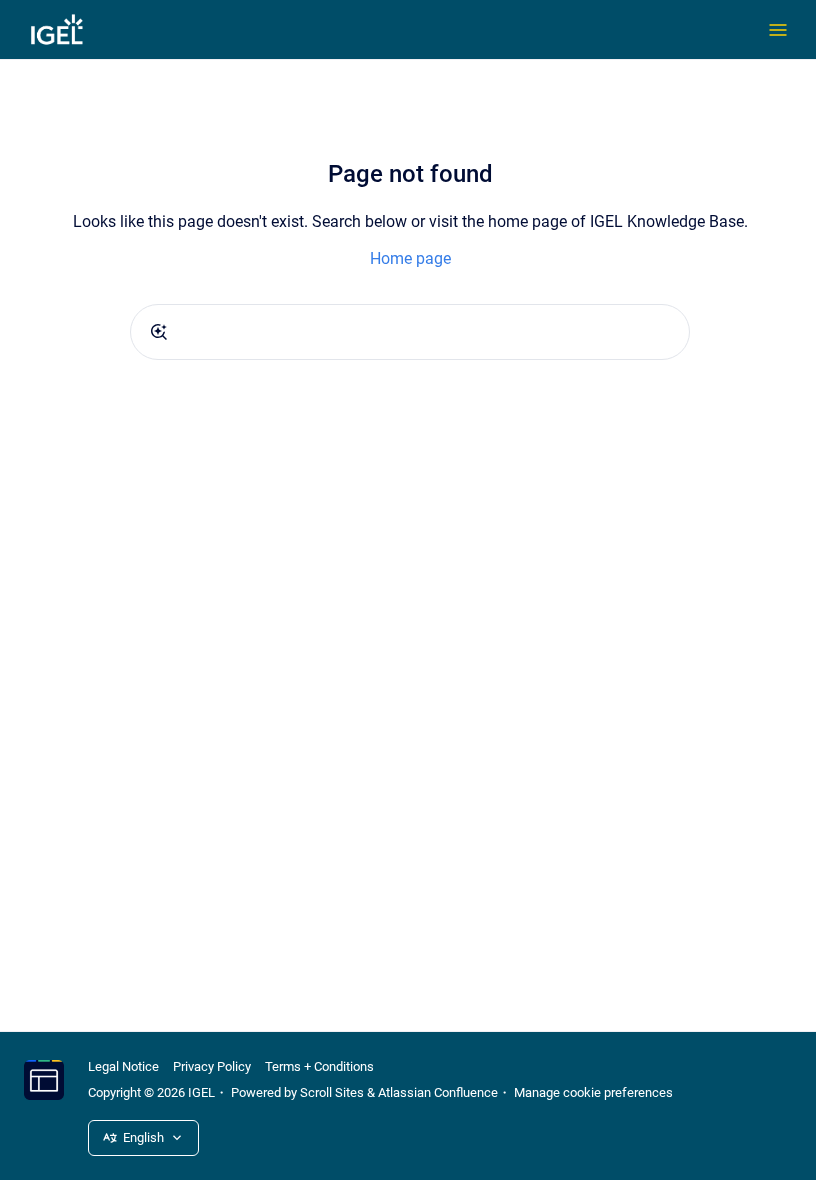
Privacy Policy (212, 1066)
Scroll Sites (332, 1092)
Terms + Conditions (319, 1066)
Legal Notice (123, 1066)
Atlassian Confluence (438, 1092)
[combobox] (410, 332)
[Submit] (159, 332)
